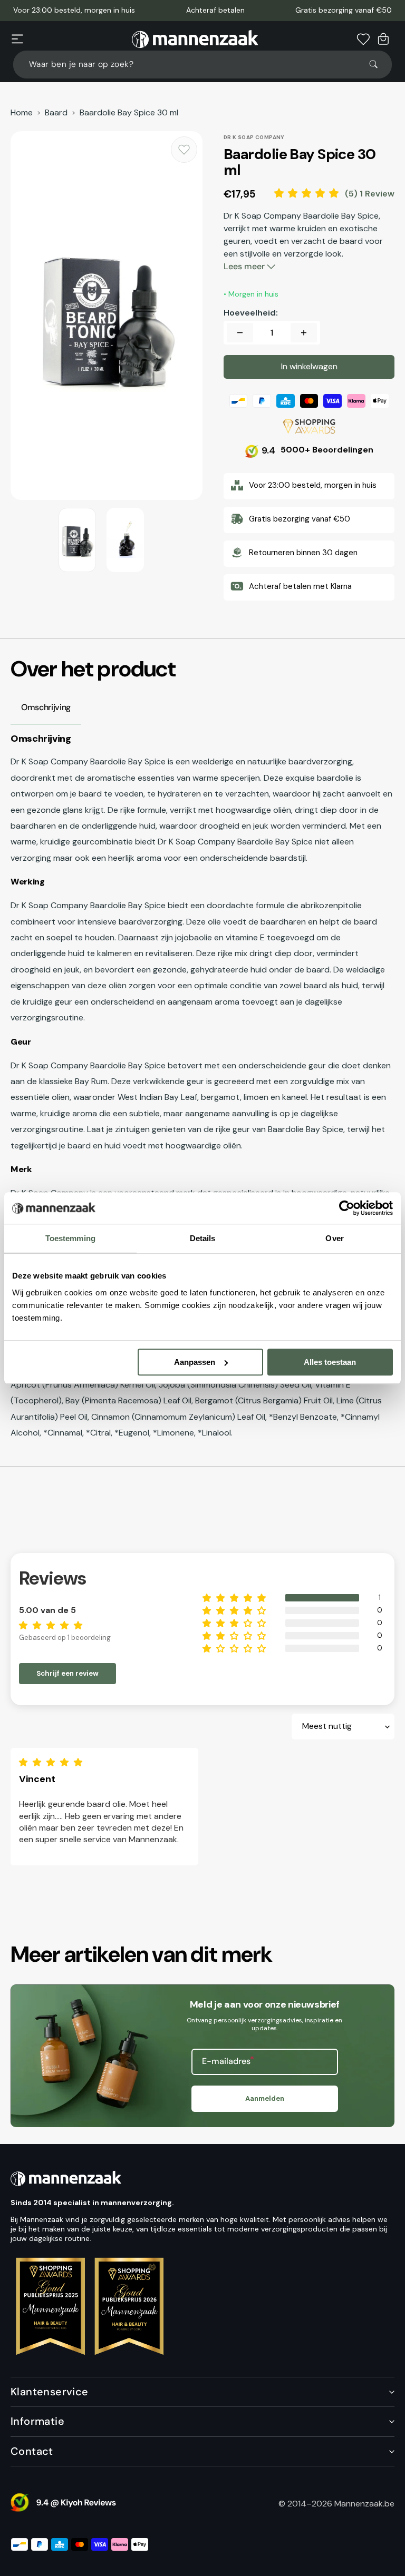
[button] (17, 39)
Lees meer (245, 266)
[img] (53, 1762)
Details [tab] (203, 1238)
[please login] (184, 150)
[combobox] (202, 65)
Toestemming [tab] (70, 1238)
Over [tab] (334, 1238)
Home (22, 113)
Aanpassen (195, 1362)
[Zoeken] (378, 64)
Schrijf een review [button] (67, 1673)
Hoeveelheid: (251, 313)
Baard (56, 113)
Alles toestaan (330, 1362)
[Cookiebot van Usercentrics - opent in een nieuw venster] (347, 1208)
